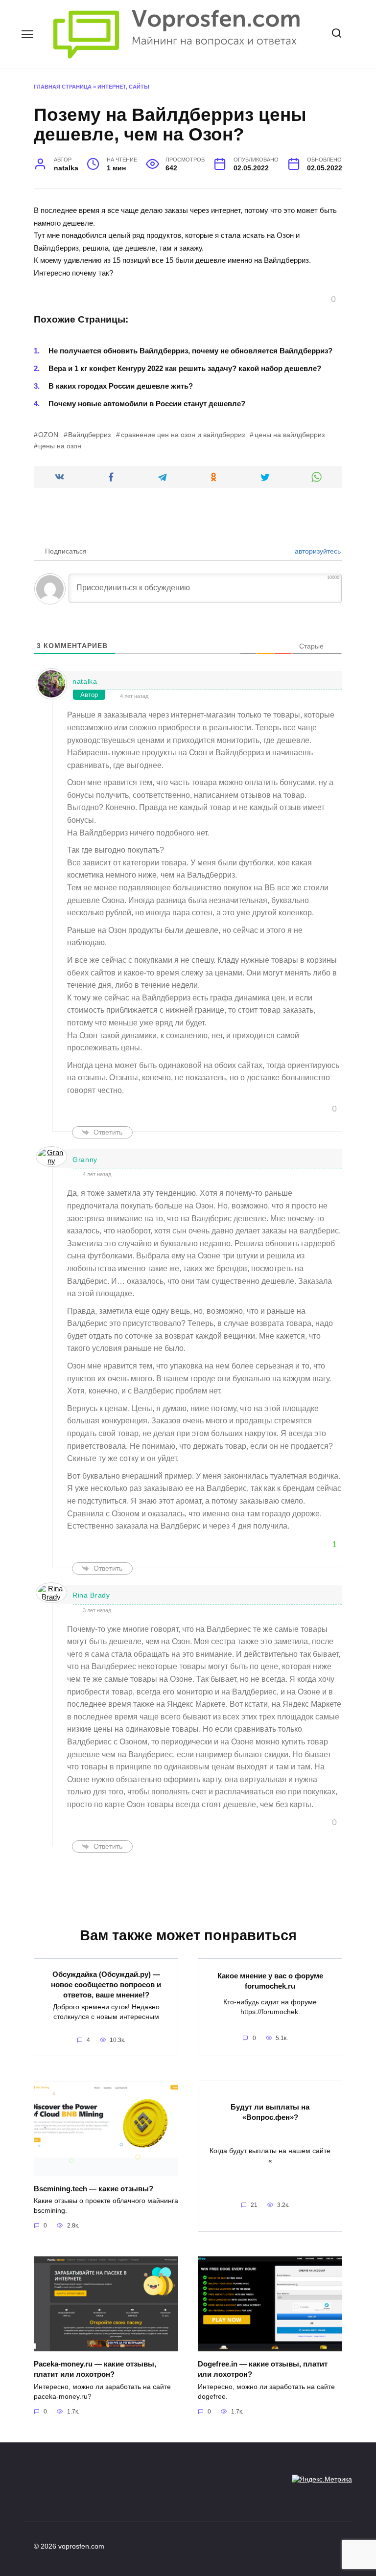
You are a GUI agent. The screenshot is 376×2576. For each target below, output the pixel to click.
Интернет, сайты (123, 87)
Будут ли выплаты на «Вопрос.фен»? (270, 2112)
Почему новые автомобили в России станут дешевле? (147, 404)
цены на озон (60, 446)
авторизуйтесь (317, 551)
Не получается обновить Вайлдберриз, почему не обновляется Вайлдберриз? (190, 351)
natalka (85, 681)
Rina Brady (91, 1595)
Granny (85, 1160)
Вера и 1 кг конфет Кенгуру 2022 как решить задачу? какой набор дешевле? (185, 368)
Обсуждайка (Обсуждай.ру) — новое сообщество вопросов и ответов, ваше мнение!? (106, 1984)
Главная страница (63, 87)
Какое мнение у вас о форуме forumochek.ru (270, 1981)
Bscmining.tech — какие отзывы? (94, 2188)
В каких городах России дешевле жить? (121, 386)
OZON (48, 435)
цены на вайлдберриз (289, 435)
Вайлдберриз (89, 435)
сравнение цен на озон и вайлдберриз (183, 435)
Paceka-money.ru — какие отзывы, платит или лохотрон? (95, 2369)
